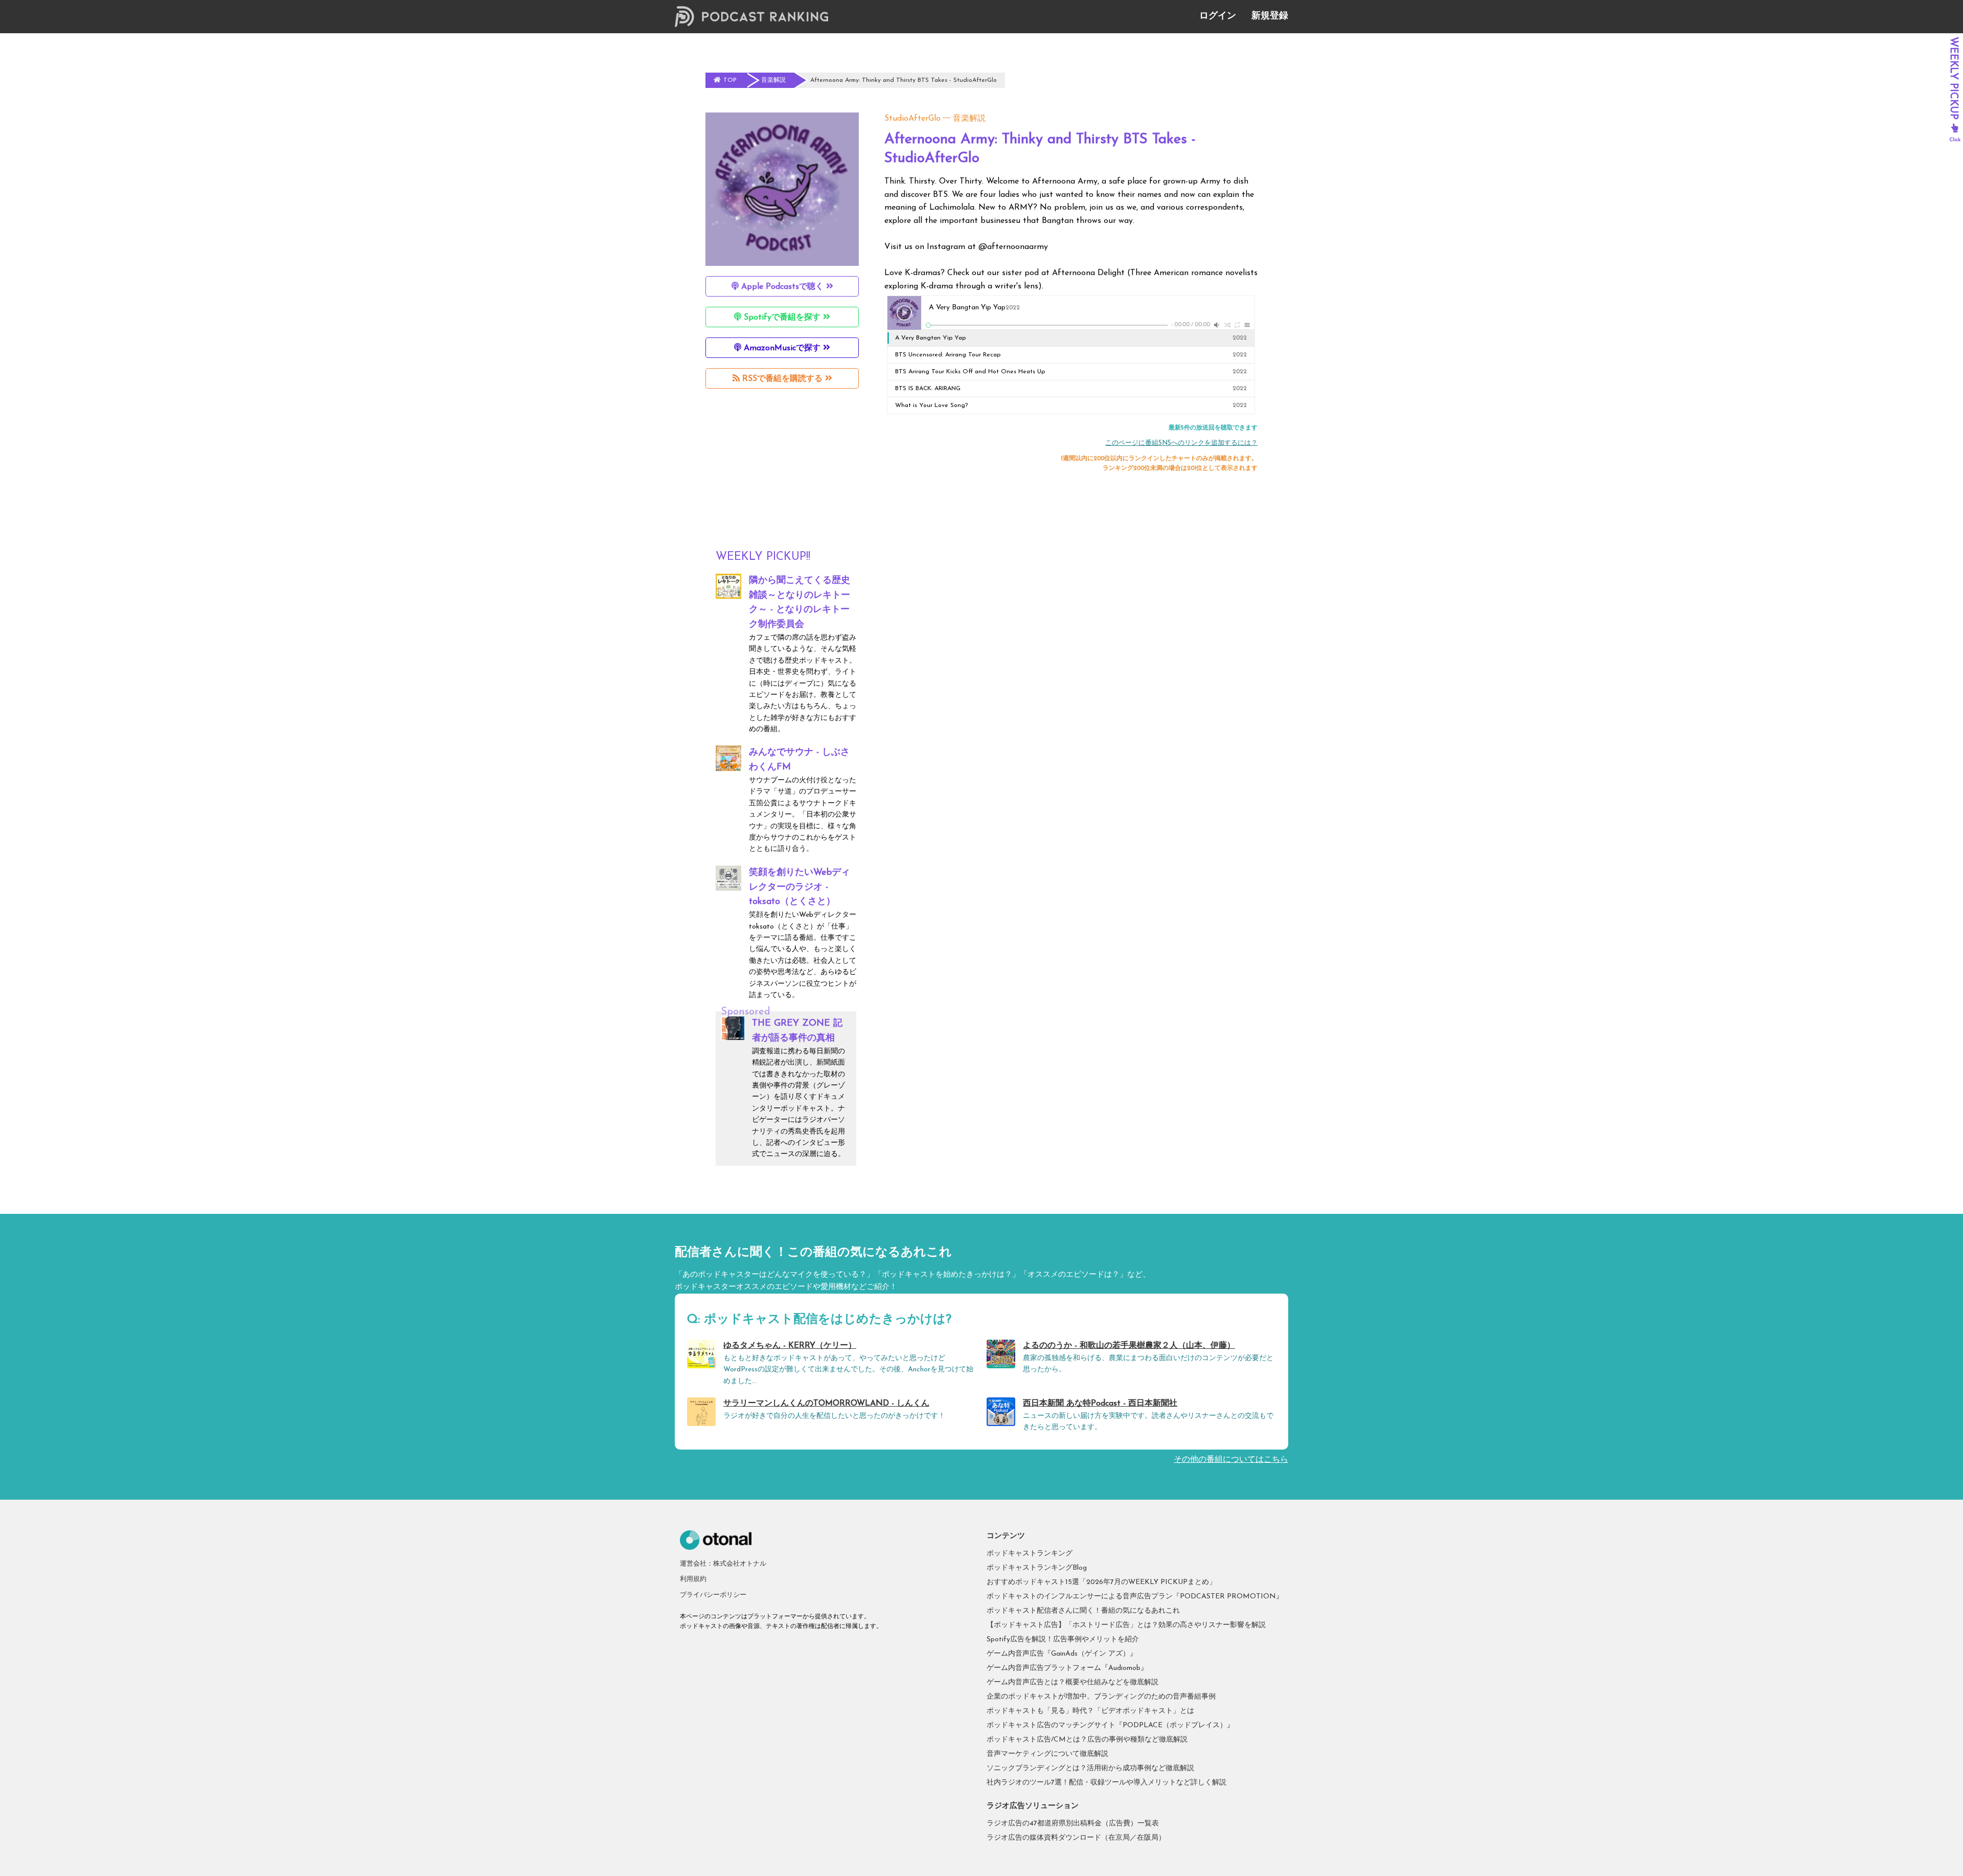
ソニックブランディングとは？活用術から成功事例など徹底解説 (1090, 1768)
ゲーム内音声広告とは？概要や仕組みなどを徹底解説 (1072, 1682)
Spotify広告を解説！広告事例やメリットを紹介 (1063, 1640)
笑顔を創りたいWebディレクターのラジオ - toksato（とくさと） (800, 888)
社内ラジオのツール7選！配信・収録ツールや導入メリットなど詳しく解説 (1106, 1783)
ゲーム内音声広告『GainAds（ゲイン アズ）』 (1062, 1654)
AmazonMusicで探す (782, 348)
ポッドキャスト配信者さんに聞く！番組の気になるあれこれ (1083, 1611)
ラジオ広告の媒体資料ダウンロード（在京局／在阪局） (1076, 1838)
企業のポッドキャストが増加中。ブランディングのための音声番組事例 (1101, 1697)
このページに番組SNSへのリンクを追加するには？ (1181, 443)
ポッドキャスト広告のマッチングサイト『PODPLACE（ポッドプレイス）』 (1110, 1725)
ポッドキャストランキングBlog (1037, 1568)
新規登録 (1270, 16)
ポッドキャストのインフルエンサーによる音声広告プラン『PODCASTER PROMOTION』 (1135, 1597)
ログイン (1218, 16)
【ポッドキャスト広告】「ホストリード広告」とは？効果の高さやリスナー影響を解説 (1126, 1625)
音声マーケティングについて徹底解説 (1047, 1754)
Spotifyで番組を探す (782, 318)
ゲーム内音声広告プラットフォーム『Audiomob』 (1067, 1668)
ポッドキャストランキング (1030, 1554)
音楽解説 (969, 119)
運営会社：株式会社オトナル (723, 1564)
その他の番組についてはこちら (1231, 1460)
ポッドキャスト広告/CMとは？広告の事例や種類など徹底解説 (1087, 1740)
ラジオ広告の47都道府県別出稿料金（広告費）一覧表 (1073, 1824)
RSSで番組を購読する (782, 379)
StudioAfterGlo (912, 119)
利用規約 (693, 1579)
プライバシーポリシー (713, 1595)
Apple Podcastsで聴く (782, 287)
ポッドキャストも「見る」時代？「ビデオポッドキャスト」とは (1090, 1711)
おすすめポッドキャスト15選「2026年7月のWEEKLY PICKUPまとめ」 (1101, 1582)
